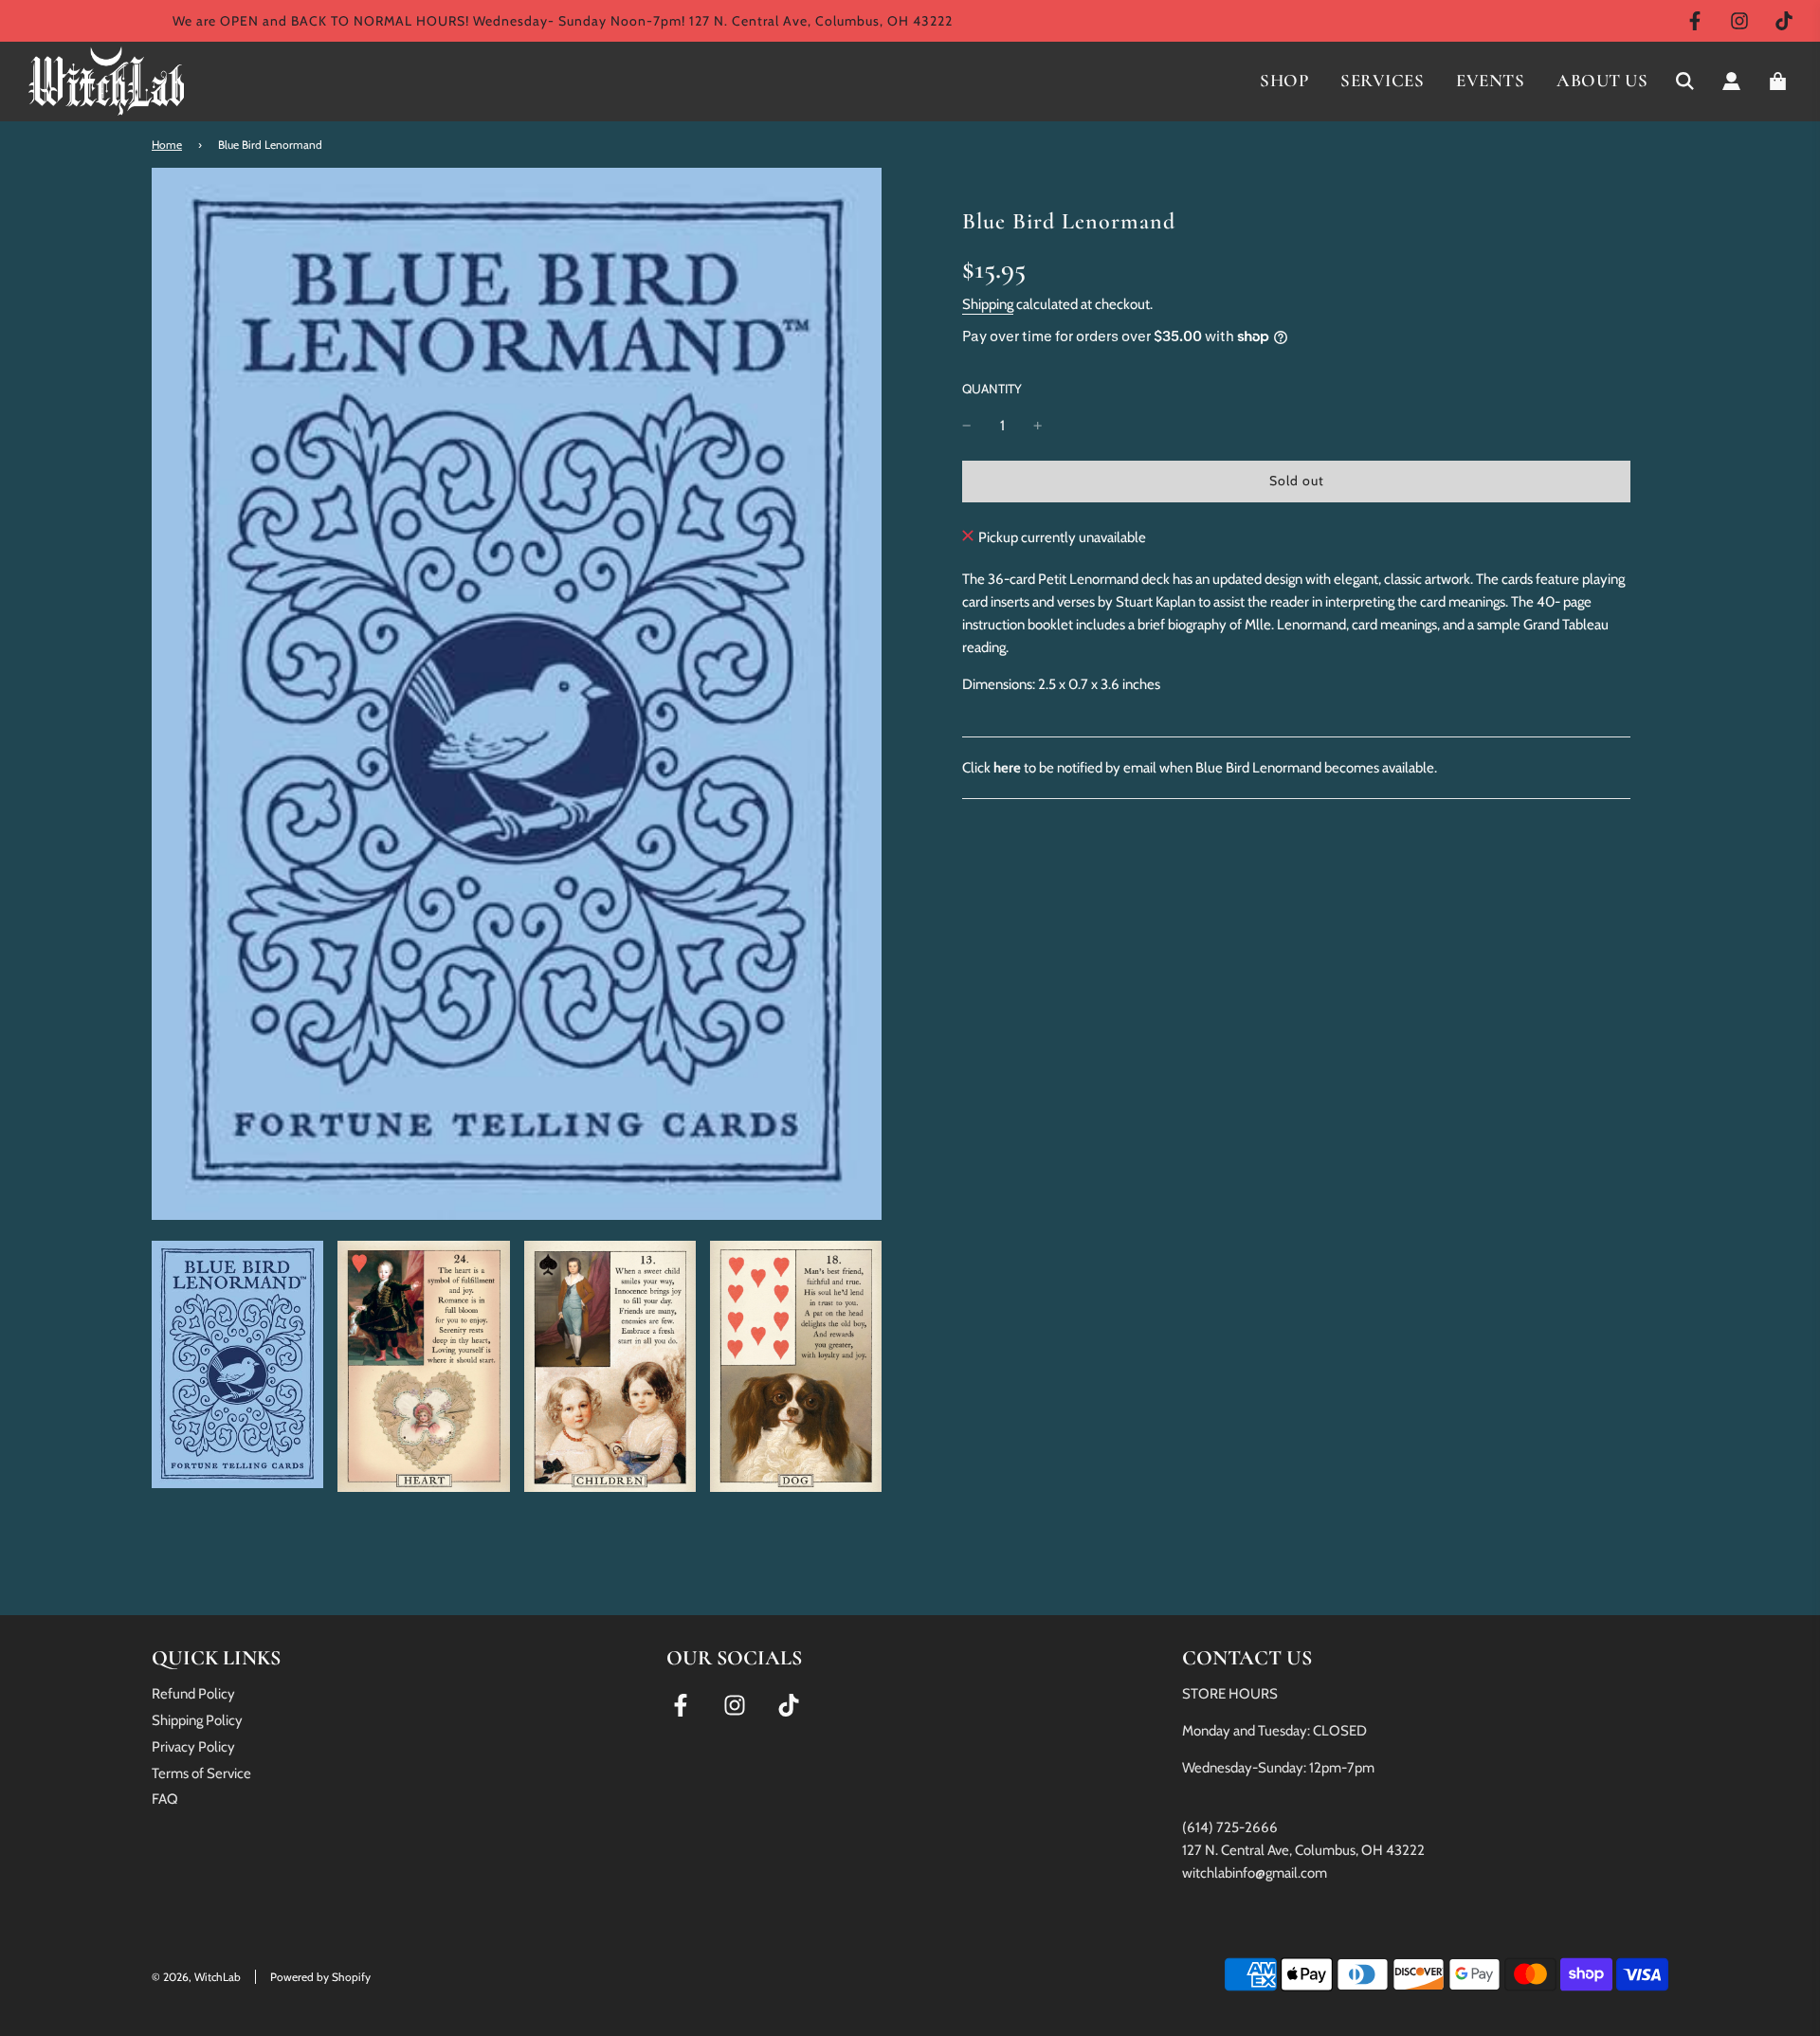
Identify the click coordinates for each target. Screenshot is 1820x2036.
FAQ (165, 1799)
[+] (1038, 426)
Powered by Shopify (320, 1977)
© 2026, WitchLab (196, 1977)
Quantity (992, 389)
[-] (967, 426)
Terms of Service (201, 1773)
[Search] (1685, 81)
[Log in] (1731, 81)
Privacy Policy (193, 1747)
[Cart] (1780, 81)
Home (167, 145)
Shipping (988, 304)
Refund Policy (193, 1694)
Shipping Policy (197, 1720)
